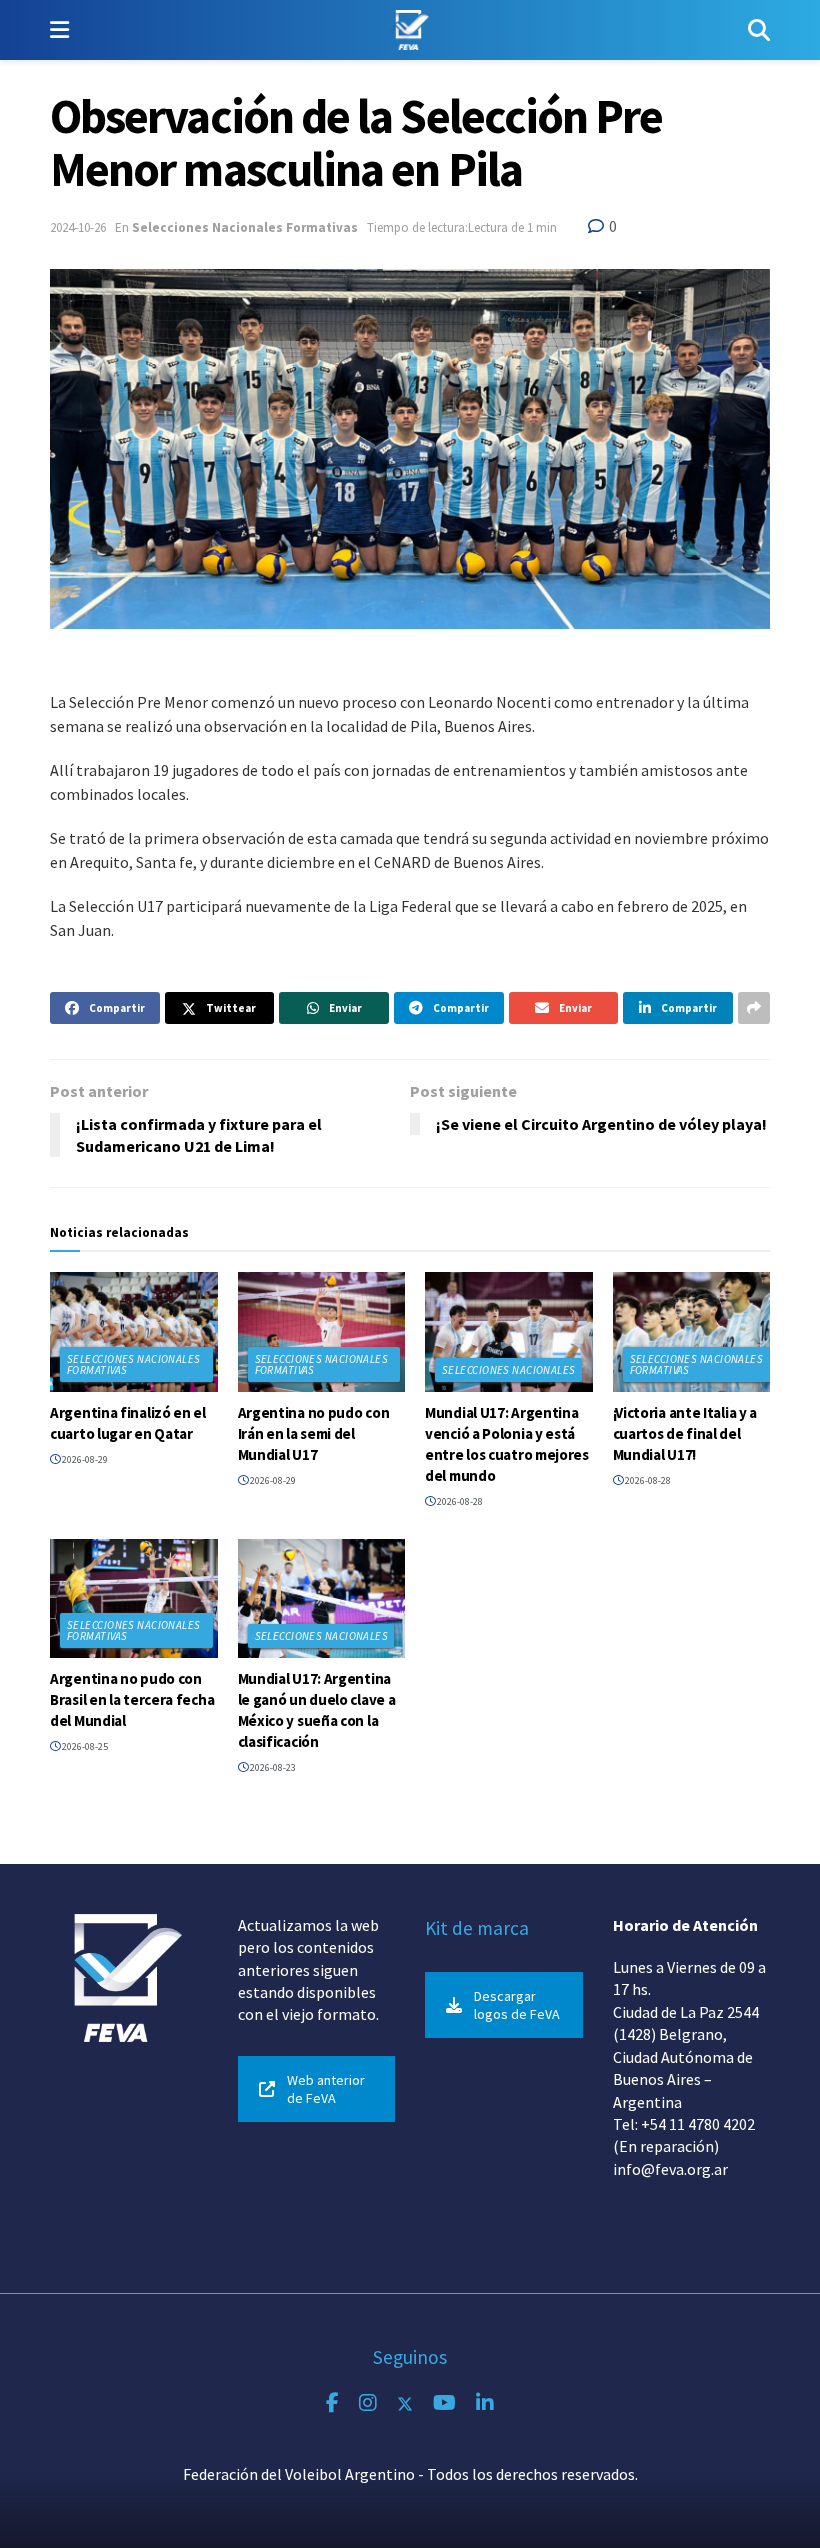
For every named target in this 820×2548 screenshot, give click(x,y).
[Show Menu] (59, 30)
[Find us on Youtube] (444, 2403)
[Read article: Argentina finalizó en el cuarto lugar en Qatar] (134, 1332)
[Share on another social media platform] (754, 1008)
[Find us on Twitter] (405, 2403)
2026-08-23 (272, 1767)
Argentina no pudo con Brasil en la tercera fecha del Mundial (132, 1699)
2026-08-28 (459, 1501)
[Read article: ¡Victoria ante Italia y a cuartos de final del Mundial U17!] (697, 1332)
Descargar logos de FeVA (517, 2005)
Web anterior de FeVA (326, 2089)
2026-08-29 (84, 1459)
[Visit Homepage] (408, 30)
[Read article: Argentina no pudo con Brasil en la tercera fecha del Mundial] (134, 1599)
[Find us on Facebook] (332, 2403)
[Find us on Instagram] (368, 2403)
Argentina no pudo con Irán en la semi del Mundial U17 (314, 1433)
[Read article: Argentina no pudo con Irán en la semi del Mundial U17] (322, 1332)
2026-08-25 (84, 1746)
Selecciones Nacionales (509, 1370)
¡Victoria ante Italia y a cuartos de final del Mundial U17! (685, 1433)
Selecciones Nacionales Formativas (245, 227)
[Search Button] (759, 30)
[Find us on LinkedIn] (485, 2403)
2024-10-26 (78, 227)
